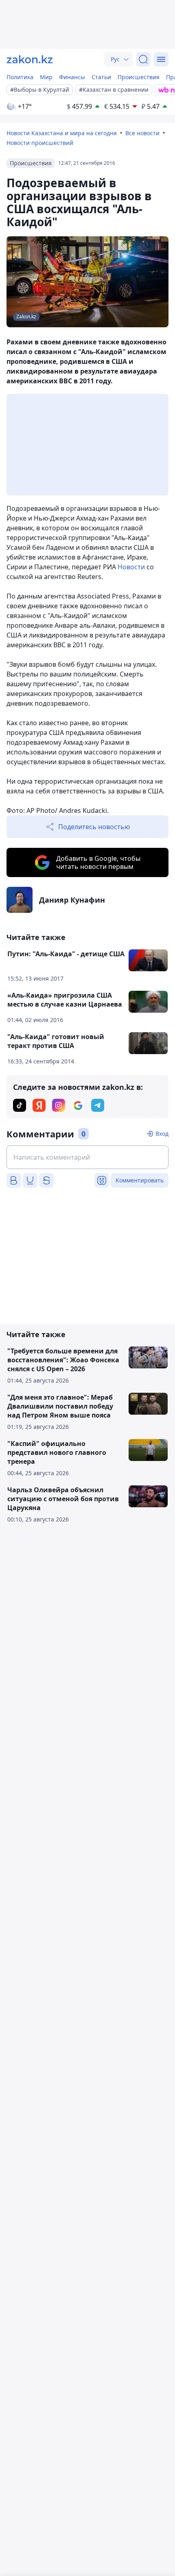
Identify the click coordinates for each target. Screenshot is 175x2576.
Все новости (142, 133)
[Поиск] (143, 59)
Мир (46, 77)
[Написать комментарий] (87, 1157)
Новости (131, 567)
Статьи (101, 77)
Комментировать (140, 1180)
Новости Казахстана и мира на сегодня (62, 133)
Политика (20, 77)
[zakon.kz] (30, 59)
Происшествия (139, 77)
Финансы (72, 77)
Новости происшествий (40, 143)
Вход (162, 1133)
